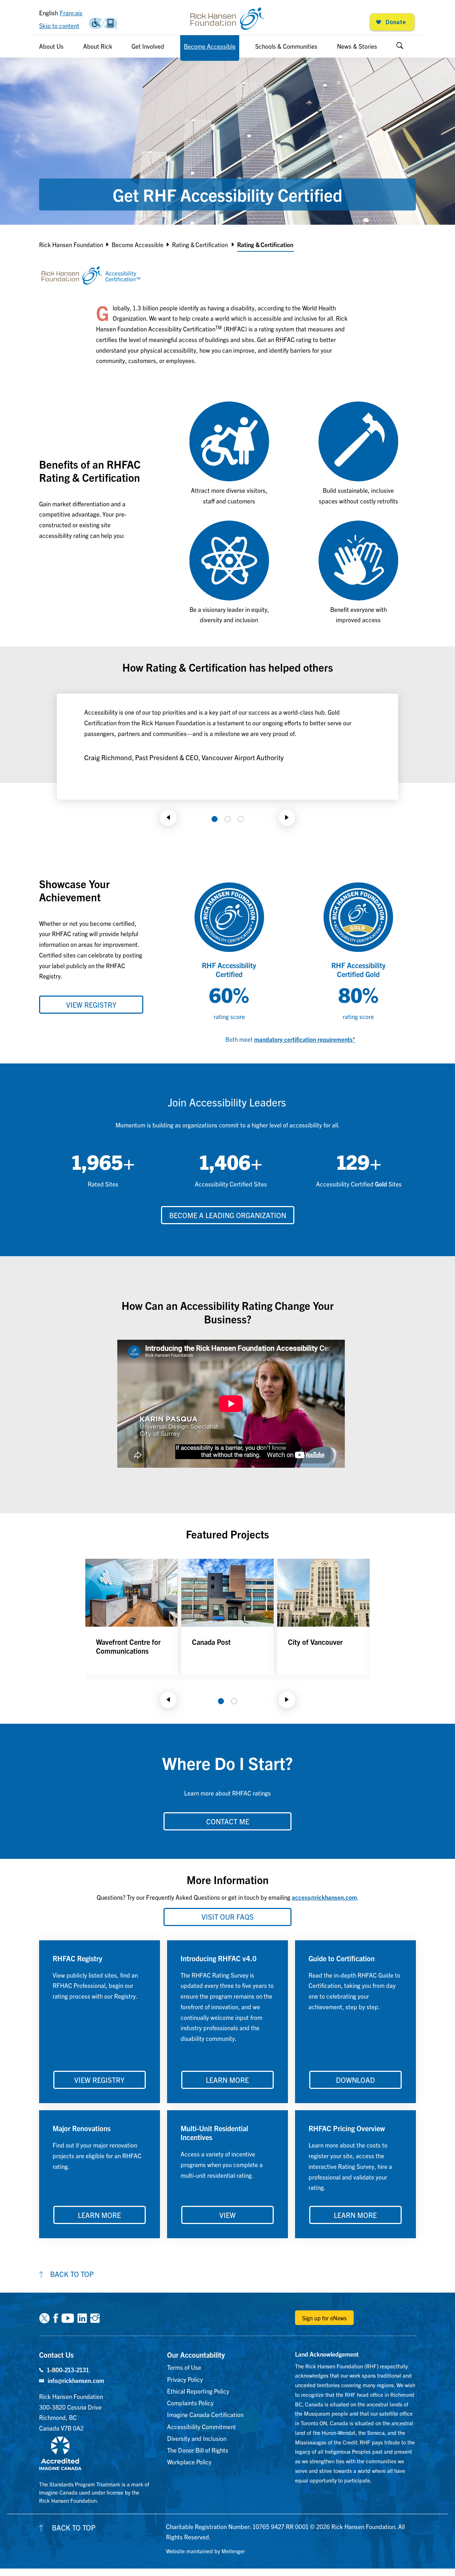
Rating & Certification (200, 244)
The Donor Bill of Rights (198, 2450)
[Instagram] (95, 2318)
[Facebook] (56, 2318)
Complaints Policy (190, 2403)
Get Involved (148, 46)
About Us (51, 46)
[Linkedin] (82, 2318)
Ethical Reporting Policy (198, 2391)
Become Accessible (210, 46)
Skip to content (59, 25)
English (49, 13)
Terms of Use (184, 2367)
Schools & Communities (286, 46)
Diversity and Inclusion (197, 2438)
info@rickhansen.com (76, 2380)
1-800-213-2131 (68, 2370)
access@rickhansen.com (324, 1897)
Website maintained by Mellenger (205, 2551)
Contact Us (56, 2355)
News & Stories (357, 46)
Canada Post (211, 1642)
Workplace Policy (189, 2462)
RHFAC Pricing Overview (347, 2128)
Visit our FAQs (228, 1917)
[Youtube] (68, 2318)
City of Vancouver (315, 1642)
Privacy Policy (185, 2379)
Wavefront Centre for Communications (128, 1646)
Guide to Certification (342, 1958)
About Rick (98, 46)
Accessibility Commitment (202, 2426)
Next (287, 818)
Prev (168, 818)
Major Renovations (82, 2128)
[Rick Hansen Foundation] (227, 19)
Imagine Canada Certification (205, 2414)
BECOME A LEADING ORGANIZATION (228, 1215)
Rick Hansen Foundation (71, 244)
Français (71, 13)
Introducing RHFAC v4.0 (219, 1958)
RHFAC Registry (77, 1958)
